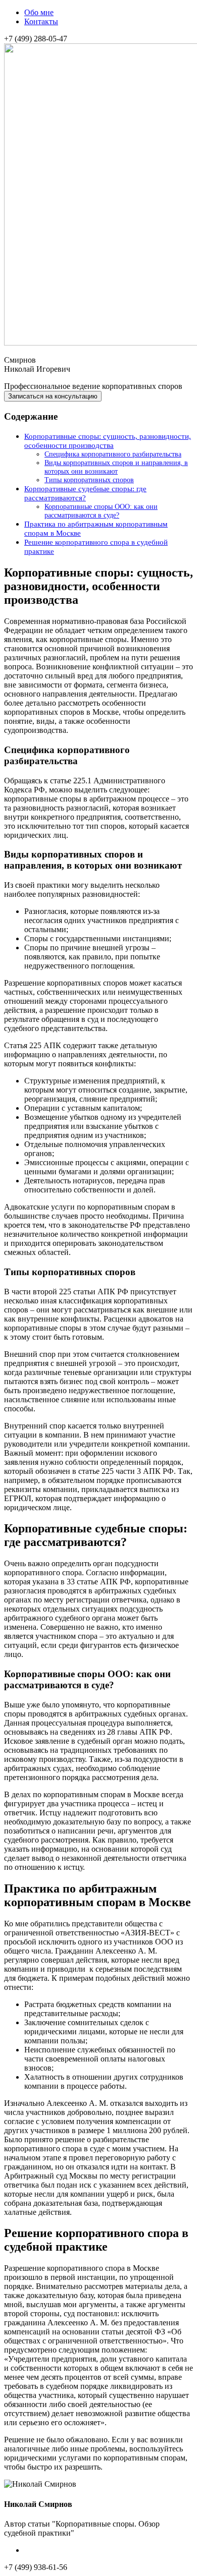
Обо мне (39, 12)
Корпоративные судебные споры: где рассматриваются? (85, 493)
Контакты (41, 21)
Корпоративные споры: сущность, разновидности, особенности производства (108, 441)
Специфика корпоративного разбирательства (113, 454)
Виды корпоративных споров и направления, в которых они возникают (116, 467)
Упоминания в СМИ (60, 2550)
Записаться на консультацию (53, 396)
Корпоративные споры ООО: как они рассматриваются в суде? (101, 511)
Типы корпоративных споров (89, 480)
